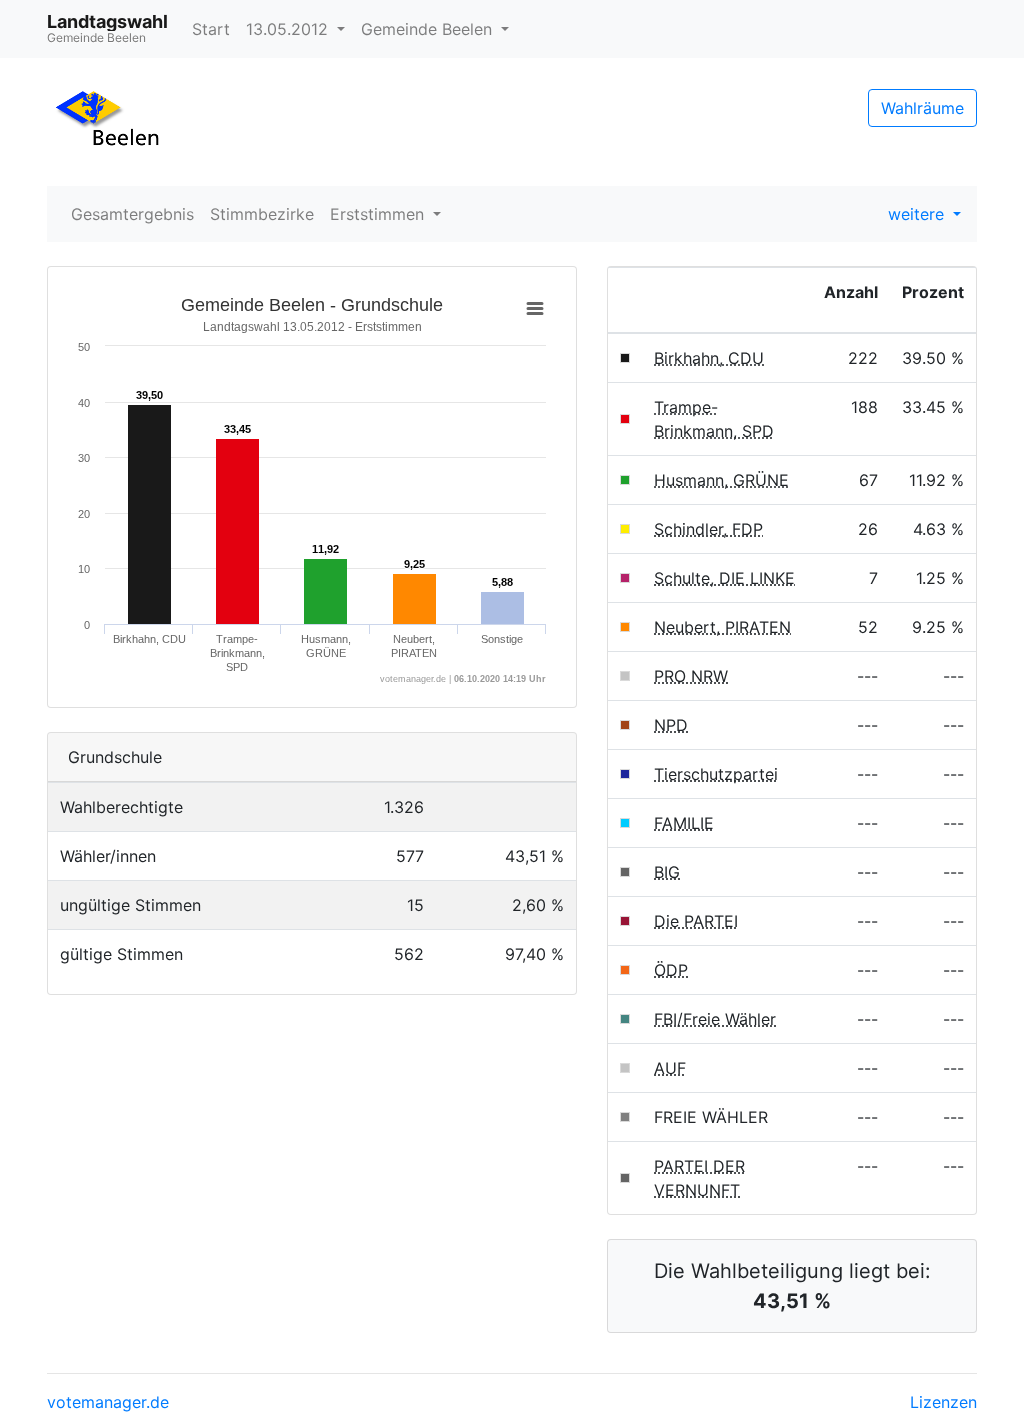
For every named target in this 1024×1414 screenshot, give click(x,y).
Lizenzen (943, 1402)
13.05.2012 (289, 29)
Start (211, 29)
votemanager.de (108, 1402)
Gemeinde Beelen (429, 29)
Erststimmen (379, 214)
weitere (918, 214)
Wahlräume (922, 108)
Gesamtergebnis (132, 214)
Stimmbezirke (262, 214)
